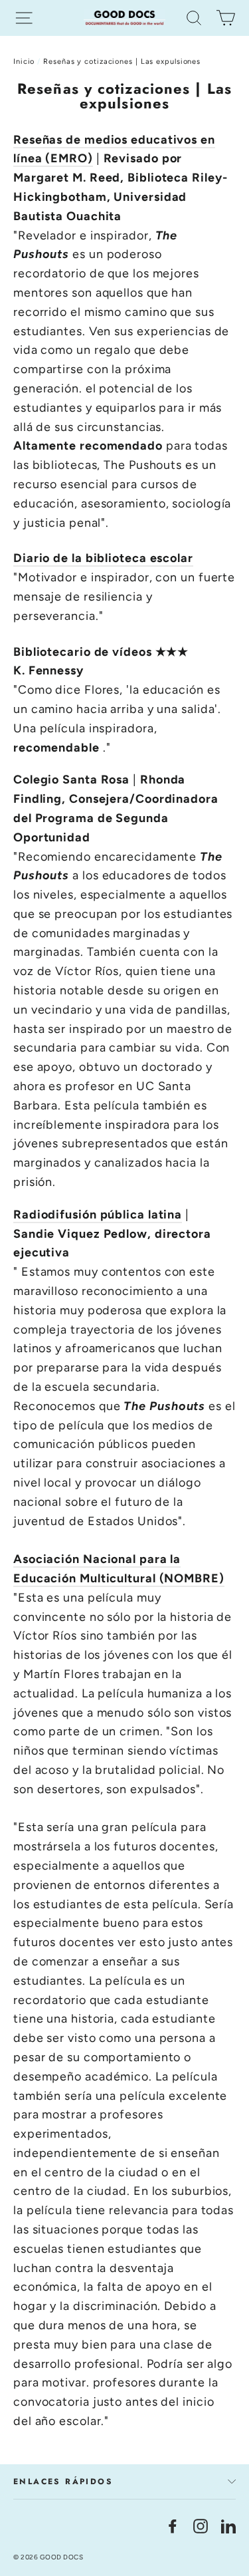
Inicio (24, 62)
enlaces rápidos (63, 2482)
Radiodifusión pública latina (98, 1215)
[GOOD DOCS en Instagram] (201, 2526)
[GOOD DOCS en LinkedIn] (228, 2526)
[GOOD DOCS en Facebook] (173, 2526)
